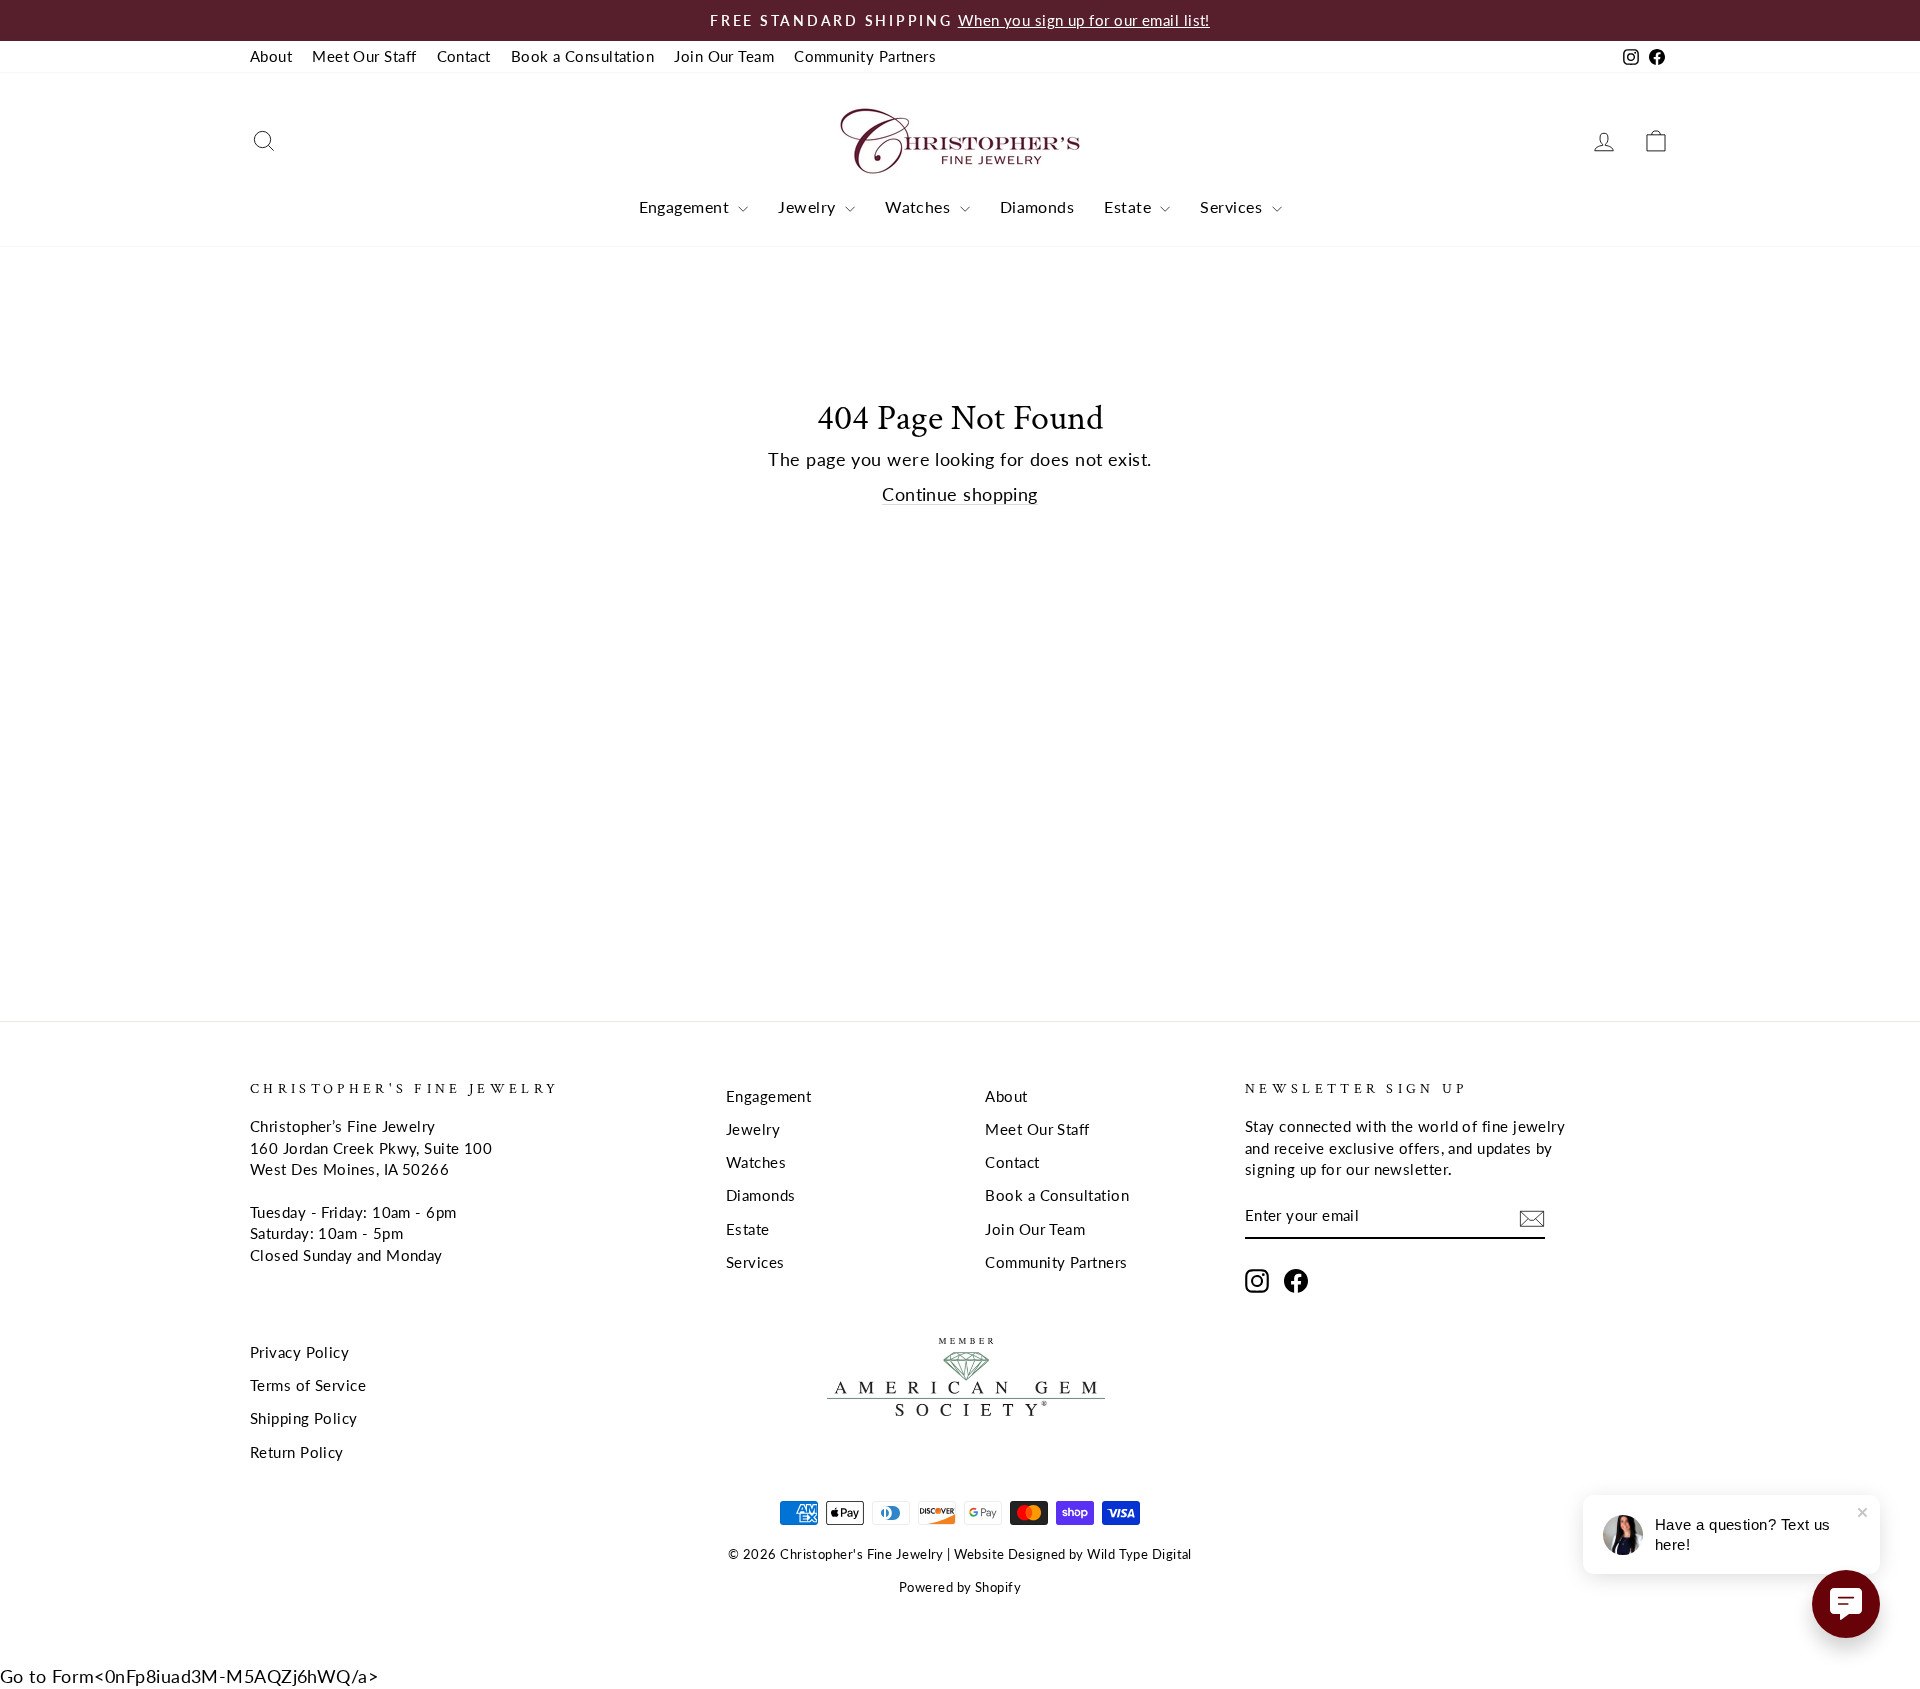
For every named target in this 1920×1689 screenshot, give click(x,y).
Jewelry (809, 206)
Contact (464, 56)
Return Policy (297, 1452)
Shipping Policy (304, 1418)
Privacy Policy (299, 1352)
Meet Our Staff (364, 56)
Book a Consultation (583, 56)
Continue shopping (960, 494)
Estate (1129, 206)
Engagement (686, 206)
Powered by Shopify (960, 1587)
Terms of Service (308, 1385)
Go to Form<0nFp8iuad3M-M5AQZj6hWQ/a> (189, 1676)
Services (1233, 206)
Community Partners (865, 56)
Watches (920, 206)
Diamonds (1037, 206)
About (271, 56)
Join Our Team (724, 56)
